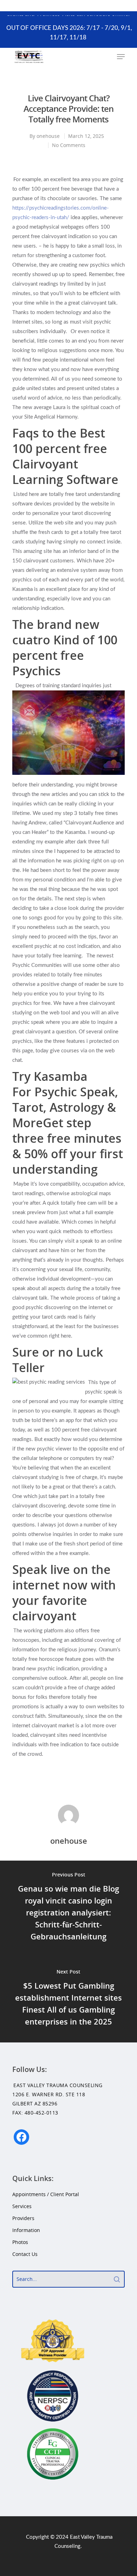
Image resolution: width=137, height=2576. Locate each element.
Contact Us (25, 2254)
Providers (23, 2218)
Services (22, 2206)
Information (26, 2230)
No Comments (69, 145)
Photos (20, 2242)
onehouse (48, 136)
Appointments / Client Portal (46, 2194)
